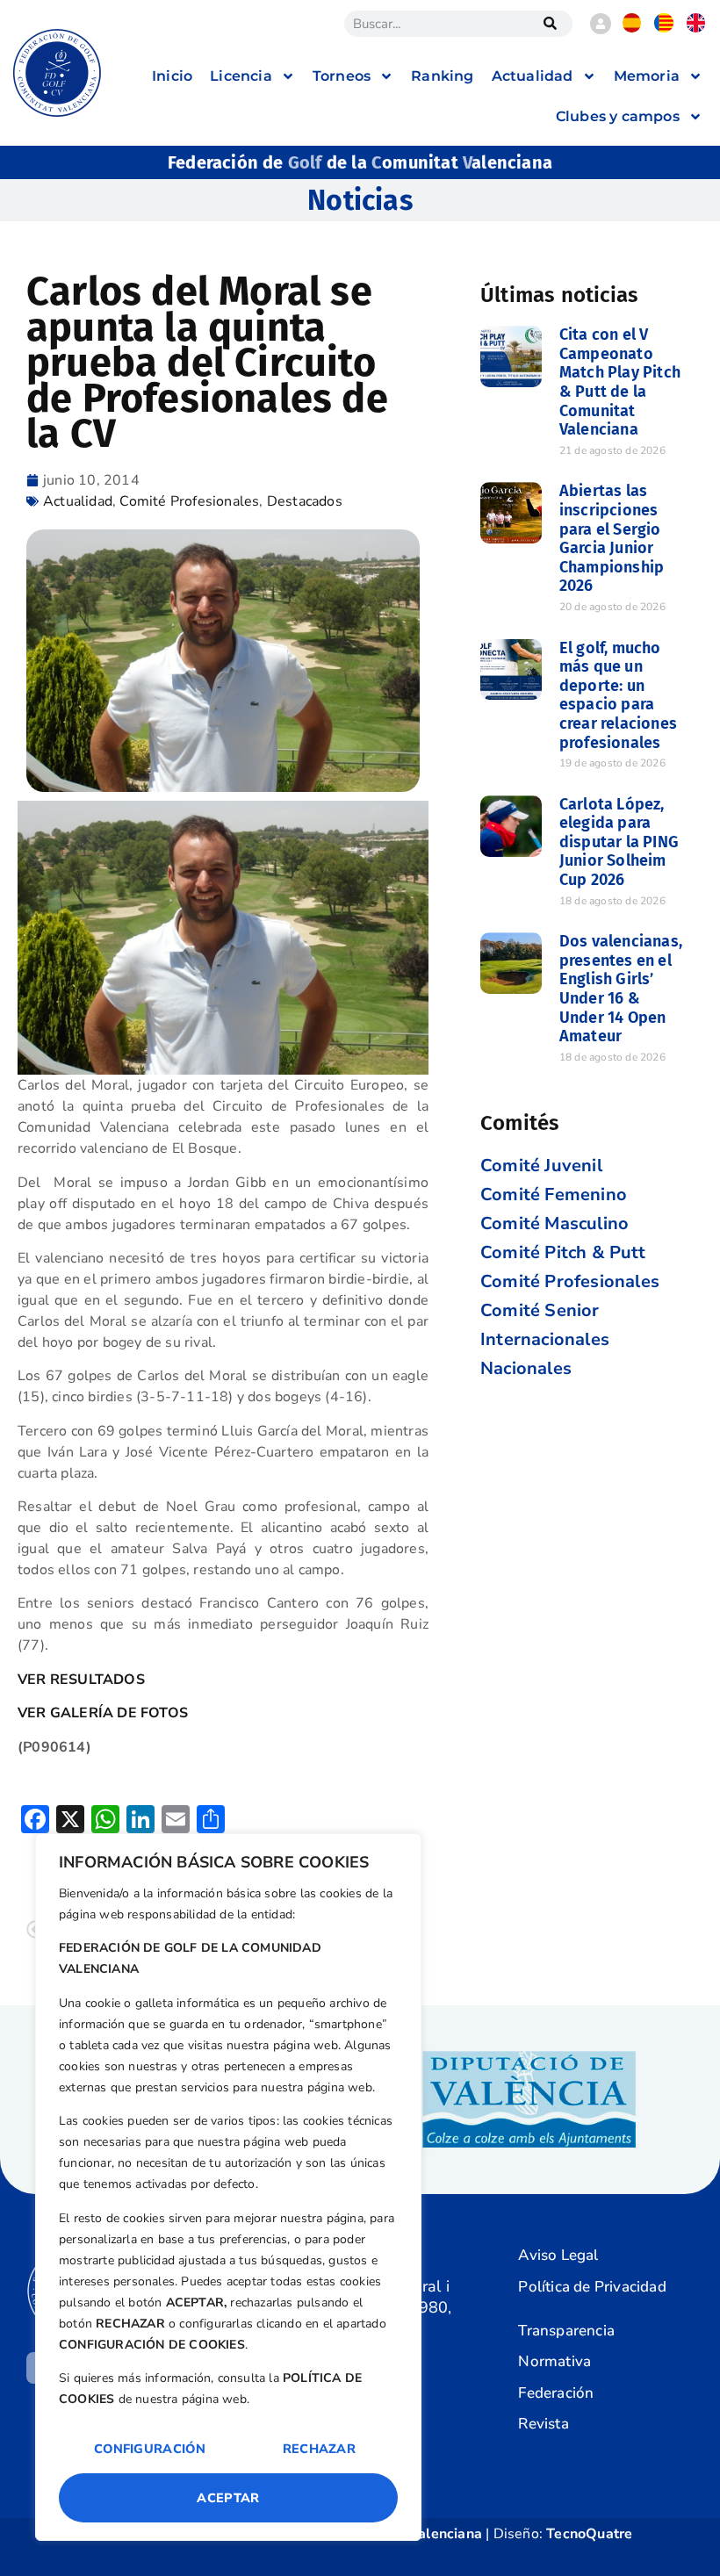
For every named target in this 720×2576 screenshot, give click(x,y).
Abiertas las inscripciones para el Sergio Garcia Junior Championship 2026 (612, 538)
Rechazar (319, 2449)
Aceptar (228, 2498)
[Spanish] (632, 28)
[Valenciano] (664, 28)
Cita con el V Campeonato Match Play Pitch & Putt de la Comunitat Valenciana (620, 382)
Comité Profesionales (189, 501)
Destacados (305, 501)
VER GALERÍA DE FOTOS (103, 1713)
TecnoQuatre (589, 2534)
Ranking (442, 76)
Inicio (172, 76)
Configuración (150, 2449)
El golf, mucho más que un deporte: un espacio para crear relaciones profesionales (618, 695)
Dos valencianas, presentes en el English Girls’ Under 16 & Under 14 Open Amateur (621, 989)
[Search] (551, 24)
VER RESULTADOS (81, 1680)
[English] (696, 28)
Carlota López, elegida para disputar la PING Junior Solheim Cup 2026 (619, 842)
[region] (228, 2187)
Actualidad (78, 501)
